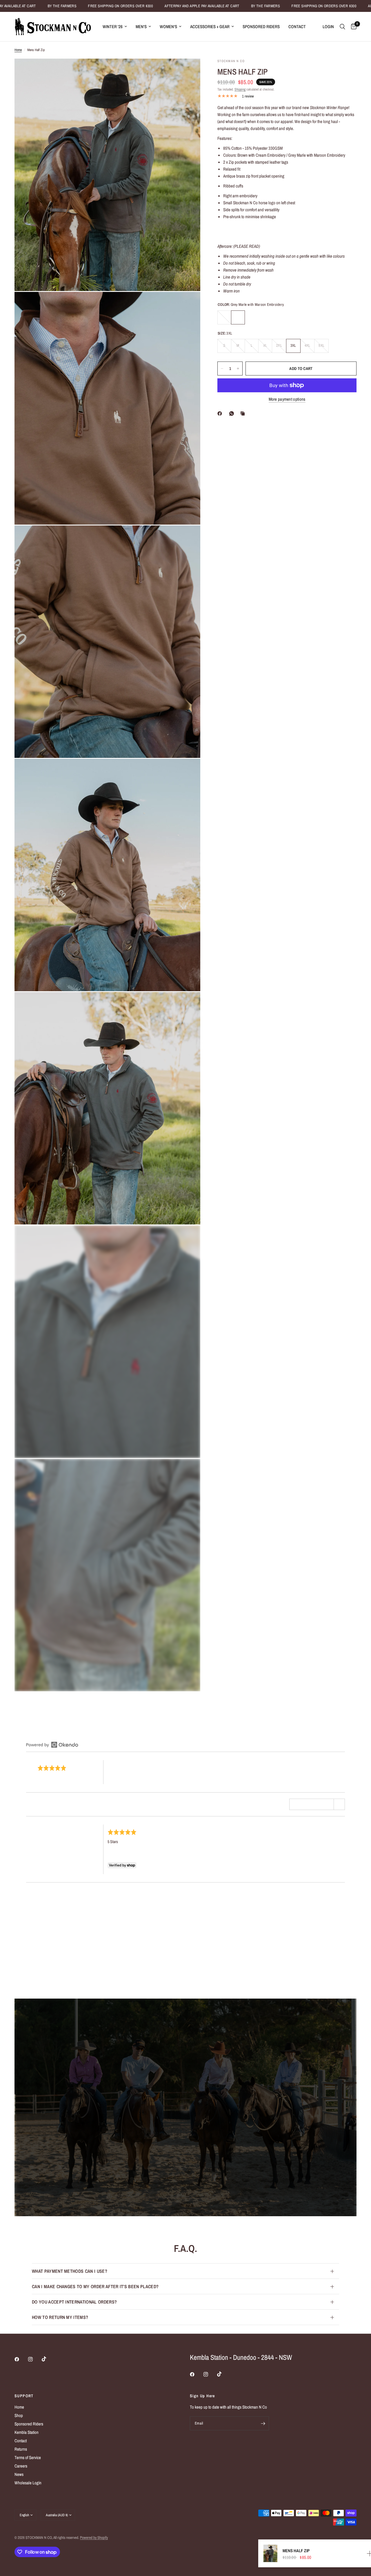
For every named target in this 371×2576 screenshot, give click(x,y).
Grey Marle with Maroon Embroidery (238, 317)
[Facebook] (221, 413)
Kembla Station (27, 2432)
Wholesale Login (28, 2483)
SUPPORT (24, 2396)
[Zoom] (188, 71)
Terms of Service (28, 2457)
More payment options (287, 399)
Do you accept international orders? (74, 2302)
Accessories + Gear (210, 27)
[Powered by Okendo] (52, 1745)
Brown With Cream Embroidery (224, 317)
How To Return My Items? (60, 2317)
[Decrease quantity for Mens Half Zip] (222, 368)
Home (18, 50)
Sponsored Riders (261, 27)
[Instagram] (34, 2359)
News (19, 2474)
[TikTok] (48, 2359)
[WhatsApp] (233, 413)
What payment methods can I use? (70, 2271)
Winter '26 (113, 27)
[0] (352, 27)
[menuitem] (115, 27)
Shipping (240, 89)
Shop (19, 2415)
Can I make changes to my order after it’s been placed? (95, 2286)
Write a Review (324, 1743)
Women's (168, 27)
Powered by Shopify (94, 2538)
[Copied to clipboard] (244, 413)
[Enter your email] (263, 2423)
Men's (141, 27)
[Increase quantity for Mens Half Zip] (238, 368)
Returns (21, 2449)
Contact (297, 27)
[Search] (342, 27)
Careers (21, 2466)
